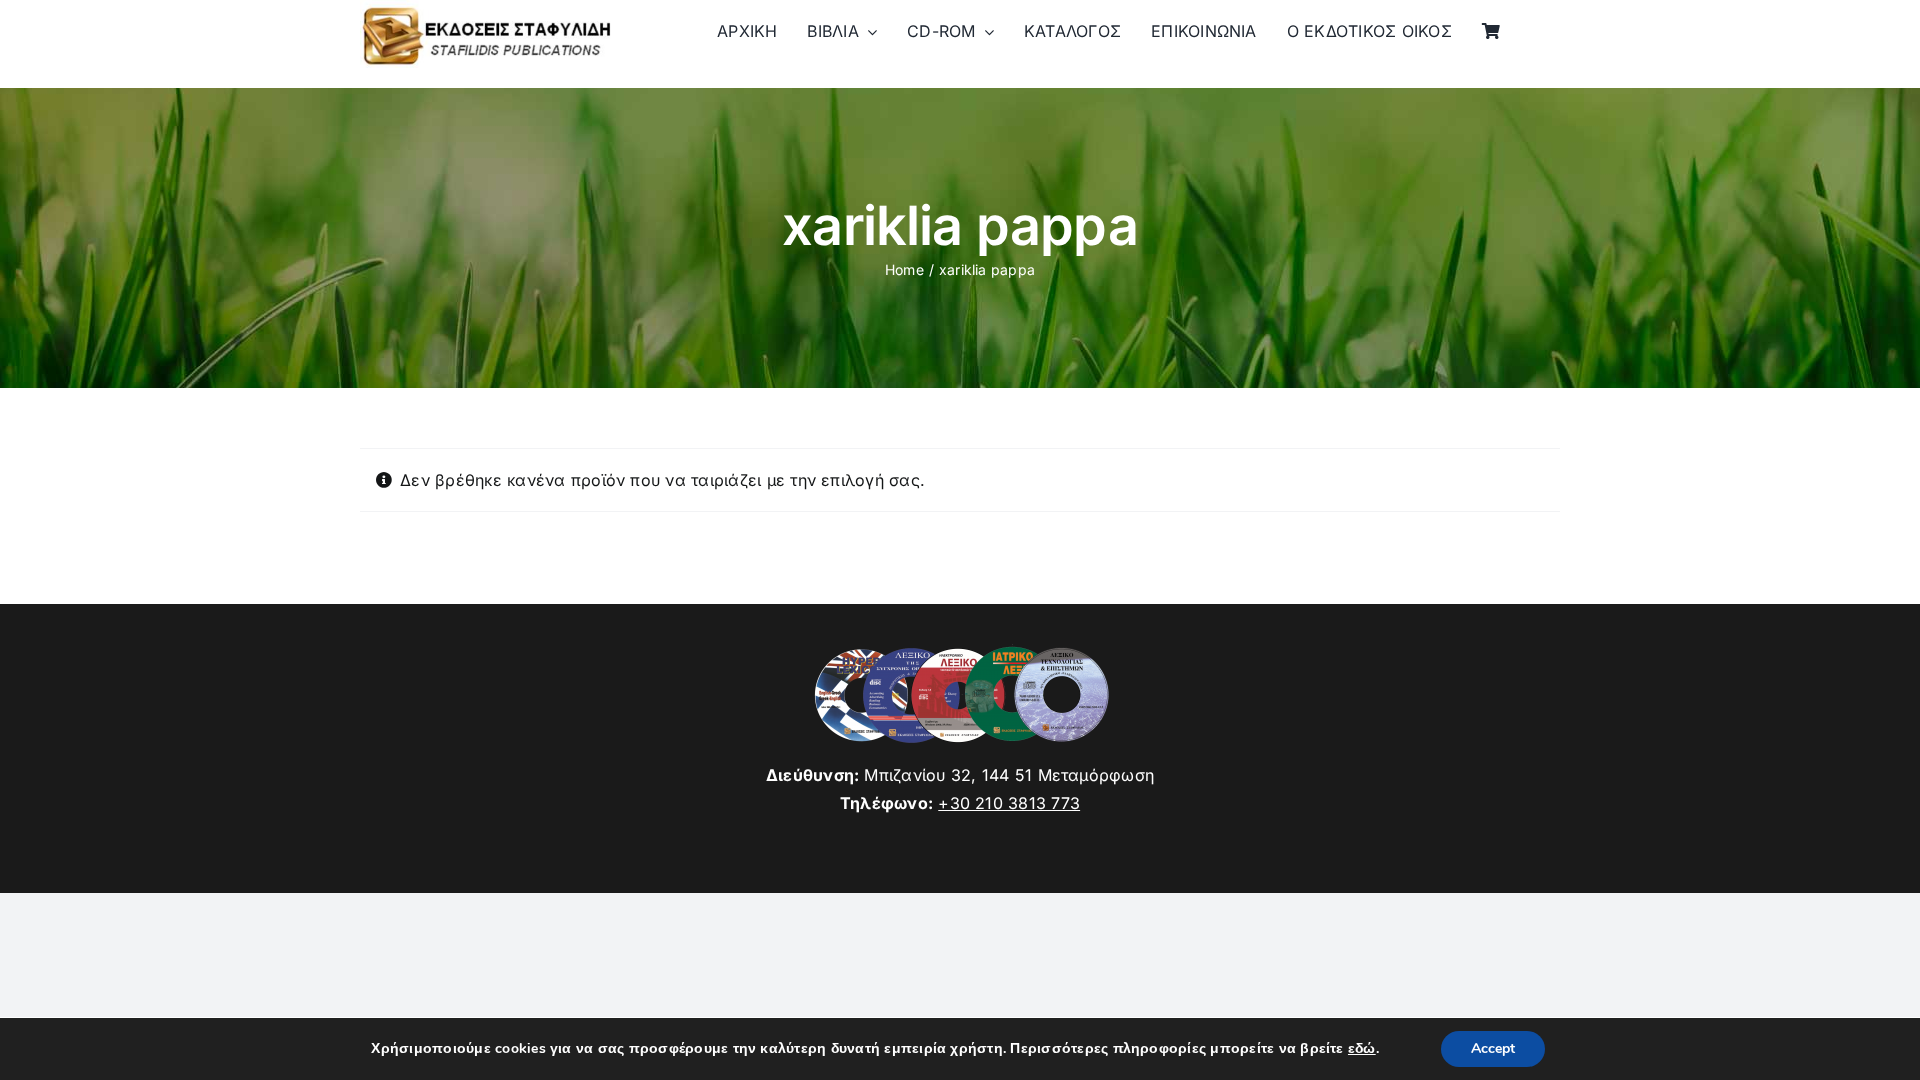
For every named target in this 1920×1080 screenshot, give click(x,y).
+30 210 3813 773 (1009, 803)
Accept (1493, 1048)
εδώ (1362, 1048)
